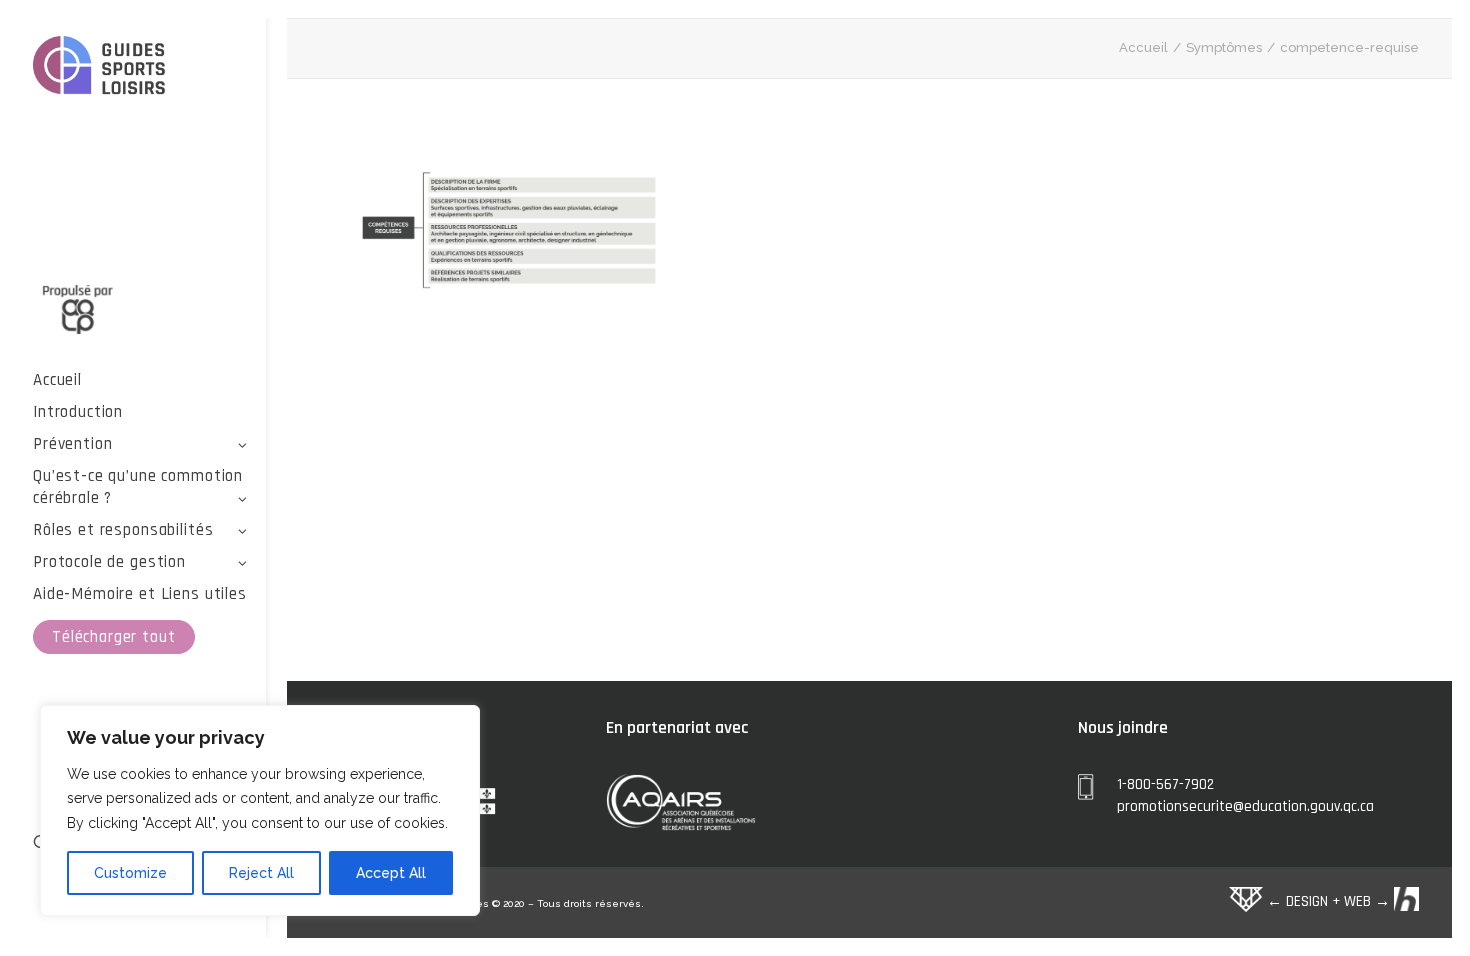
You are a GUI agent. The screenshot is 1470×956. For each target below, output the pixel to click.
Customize (130, 873)
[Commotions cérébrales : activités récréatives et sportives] (140, 68)
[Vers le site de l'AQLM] (140, 298)
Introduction (78, 412)
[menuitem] (140, 380)
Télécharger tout (114, 637)
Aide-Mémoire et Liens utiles (140, 594)
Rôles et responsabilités (123, 530)
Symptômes (1224, 47)
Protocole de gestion (109, 562)
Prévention (73, 444)
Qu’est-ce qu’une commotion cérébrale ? (138, 487)
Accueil (57, 380)
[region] (260, 811)
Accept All (391, 873)
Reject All (261, 873)
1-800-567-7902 (1165, 784)
